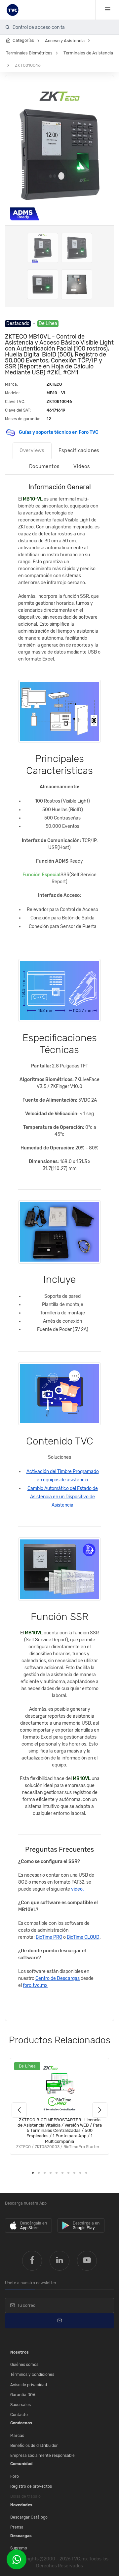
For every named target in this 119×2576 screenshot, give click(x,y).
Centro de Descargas (58, 1978)
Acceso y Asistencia (65, 41)
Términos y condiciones (32, 2375)
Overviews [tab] (32, 450)
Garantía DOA (23, 2395)
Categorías (23, 40)
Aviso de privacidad (29, 2385)
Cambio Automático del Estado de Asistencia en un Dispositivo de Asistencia (63, 1497)
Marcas (17, 2436)
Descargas (21, 2536)
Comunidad (21, 2464)
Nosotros (20, 2352)
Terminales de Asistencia (88, 53)
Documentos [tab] (44, 466)
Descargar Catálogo (29, 2517)
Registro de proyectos (31, 2486)
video (77, 1889)
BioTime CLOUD (83, 1937)
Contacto (19, 2415)
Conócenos (21, 2423)
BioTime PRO (49, 1937)
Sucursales (20, 2405)
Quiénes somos (24, 2365)
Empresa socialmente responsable (42, 2456)
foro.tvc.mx (35, 1985)
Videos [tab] (82, 466)
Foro (15, 2476)
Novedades (21, 2505)
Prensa (17, 2527)
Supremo (19, 2548)
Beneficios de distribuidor (34, 2446)
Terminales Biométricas (29, 53)
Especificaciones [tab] (79, 450)
